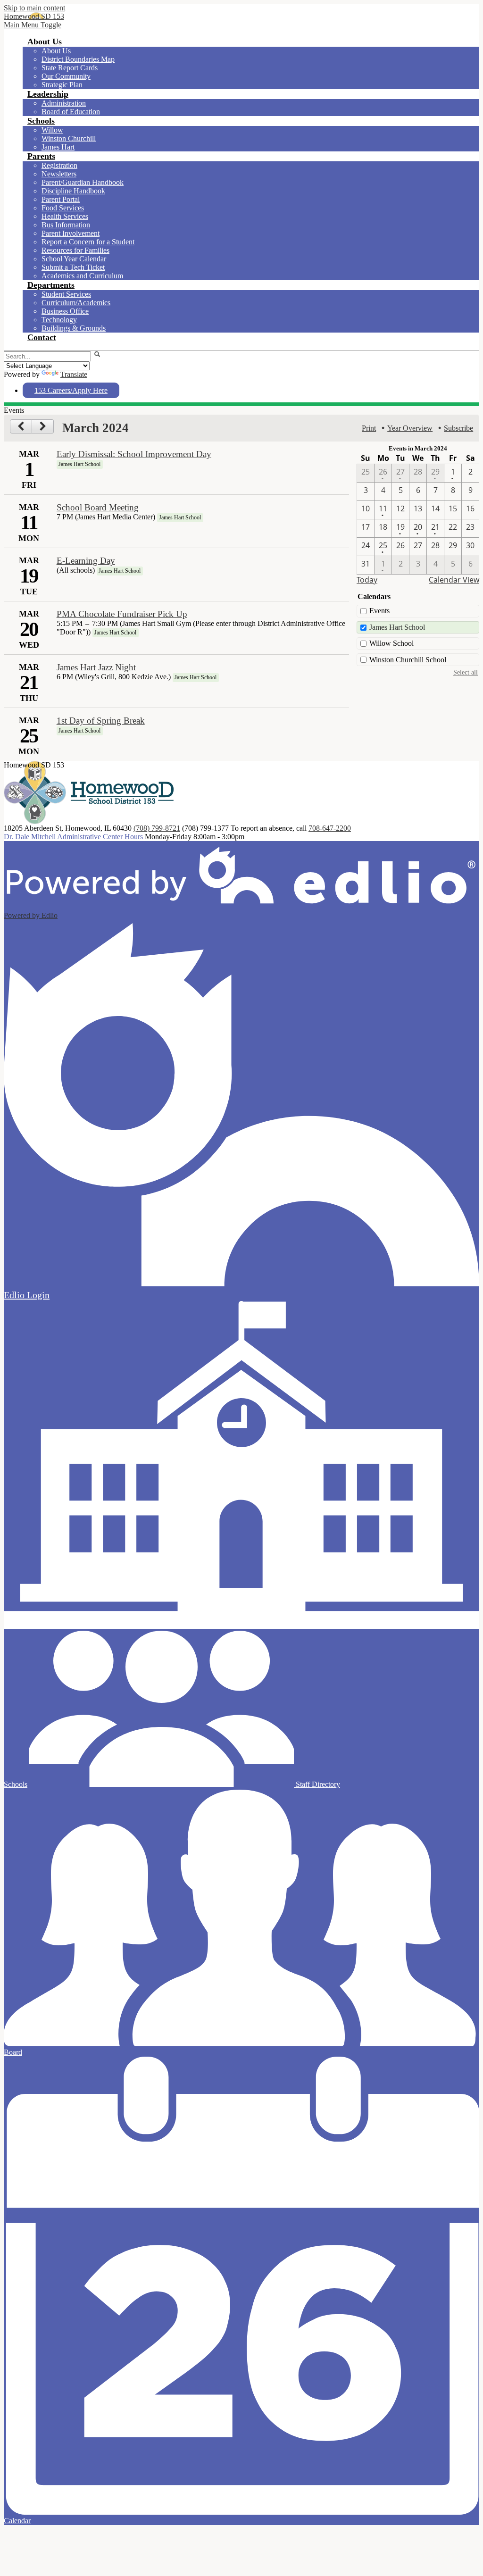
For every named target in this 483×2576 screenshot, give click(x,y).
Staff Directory (317, 1784)
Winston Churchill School (408, 660)
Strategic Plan (62, 85)
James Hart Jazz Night (96, 667)
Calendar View (454, 580)
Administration (64, 103)
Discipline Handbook (73, 191)
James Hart (58, 147)
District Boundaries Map (78, 59)
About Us (56, 51)
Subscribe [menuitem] (458, 428)
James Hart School (397, 627)
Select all (466, 672)
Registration (59, 165)
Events (379, 611)
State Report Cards (70, 68)
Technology (59, 320)
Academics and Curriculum (82, 276)
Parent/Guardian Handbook (83, 182)
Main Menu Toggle (33, 25)
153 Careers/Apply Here (71, 390)
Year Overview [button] (410, 428)
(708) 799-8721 (157, 828)
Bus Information (66, 225)
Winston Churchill (69, 138)
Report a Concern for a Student (88, 242)
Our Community (66, 76)
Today (367, 580)
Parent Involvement (71, 233)
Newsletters (59, 174)
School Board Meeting (98, 507)
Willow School (391, 643)
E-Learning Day (86, 561)
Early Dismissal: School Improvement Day (134, 454)
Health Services (65, 216)
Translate (74, 374)
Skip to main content (34, 8)
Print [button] (369, 428)
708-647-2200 (330, 828)
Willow (52, 130)
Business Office (65, 311)
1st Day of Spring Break (101, 721)
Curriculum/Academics (76, 303)
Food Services (63, 208)
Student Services (66, 294)
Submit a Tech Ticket (73, 267)
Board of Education (71, 112)
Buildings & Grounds (74, 328)
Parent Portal (61, 199)
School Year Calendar (74, 259)
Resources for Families (75, 250)
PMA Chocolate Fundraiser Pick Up (122, 614)
